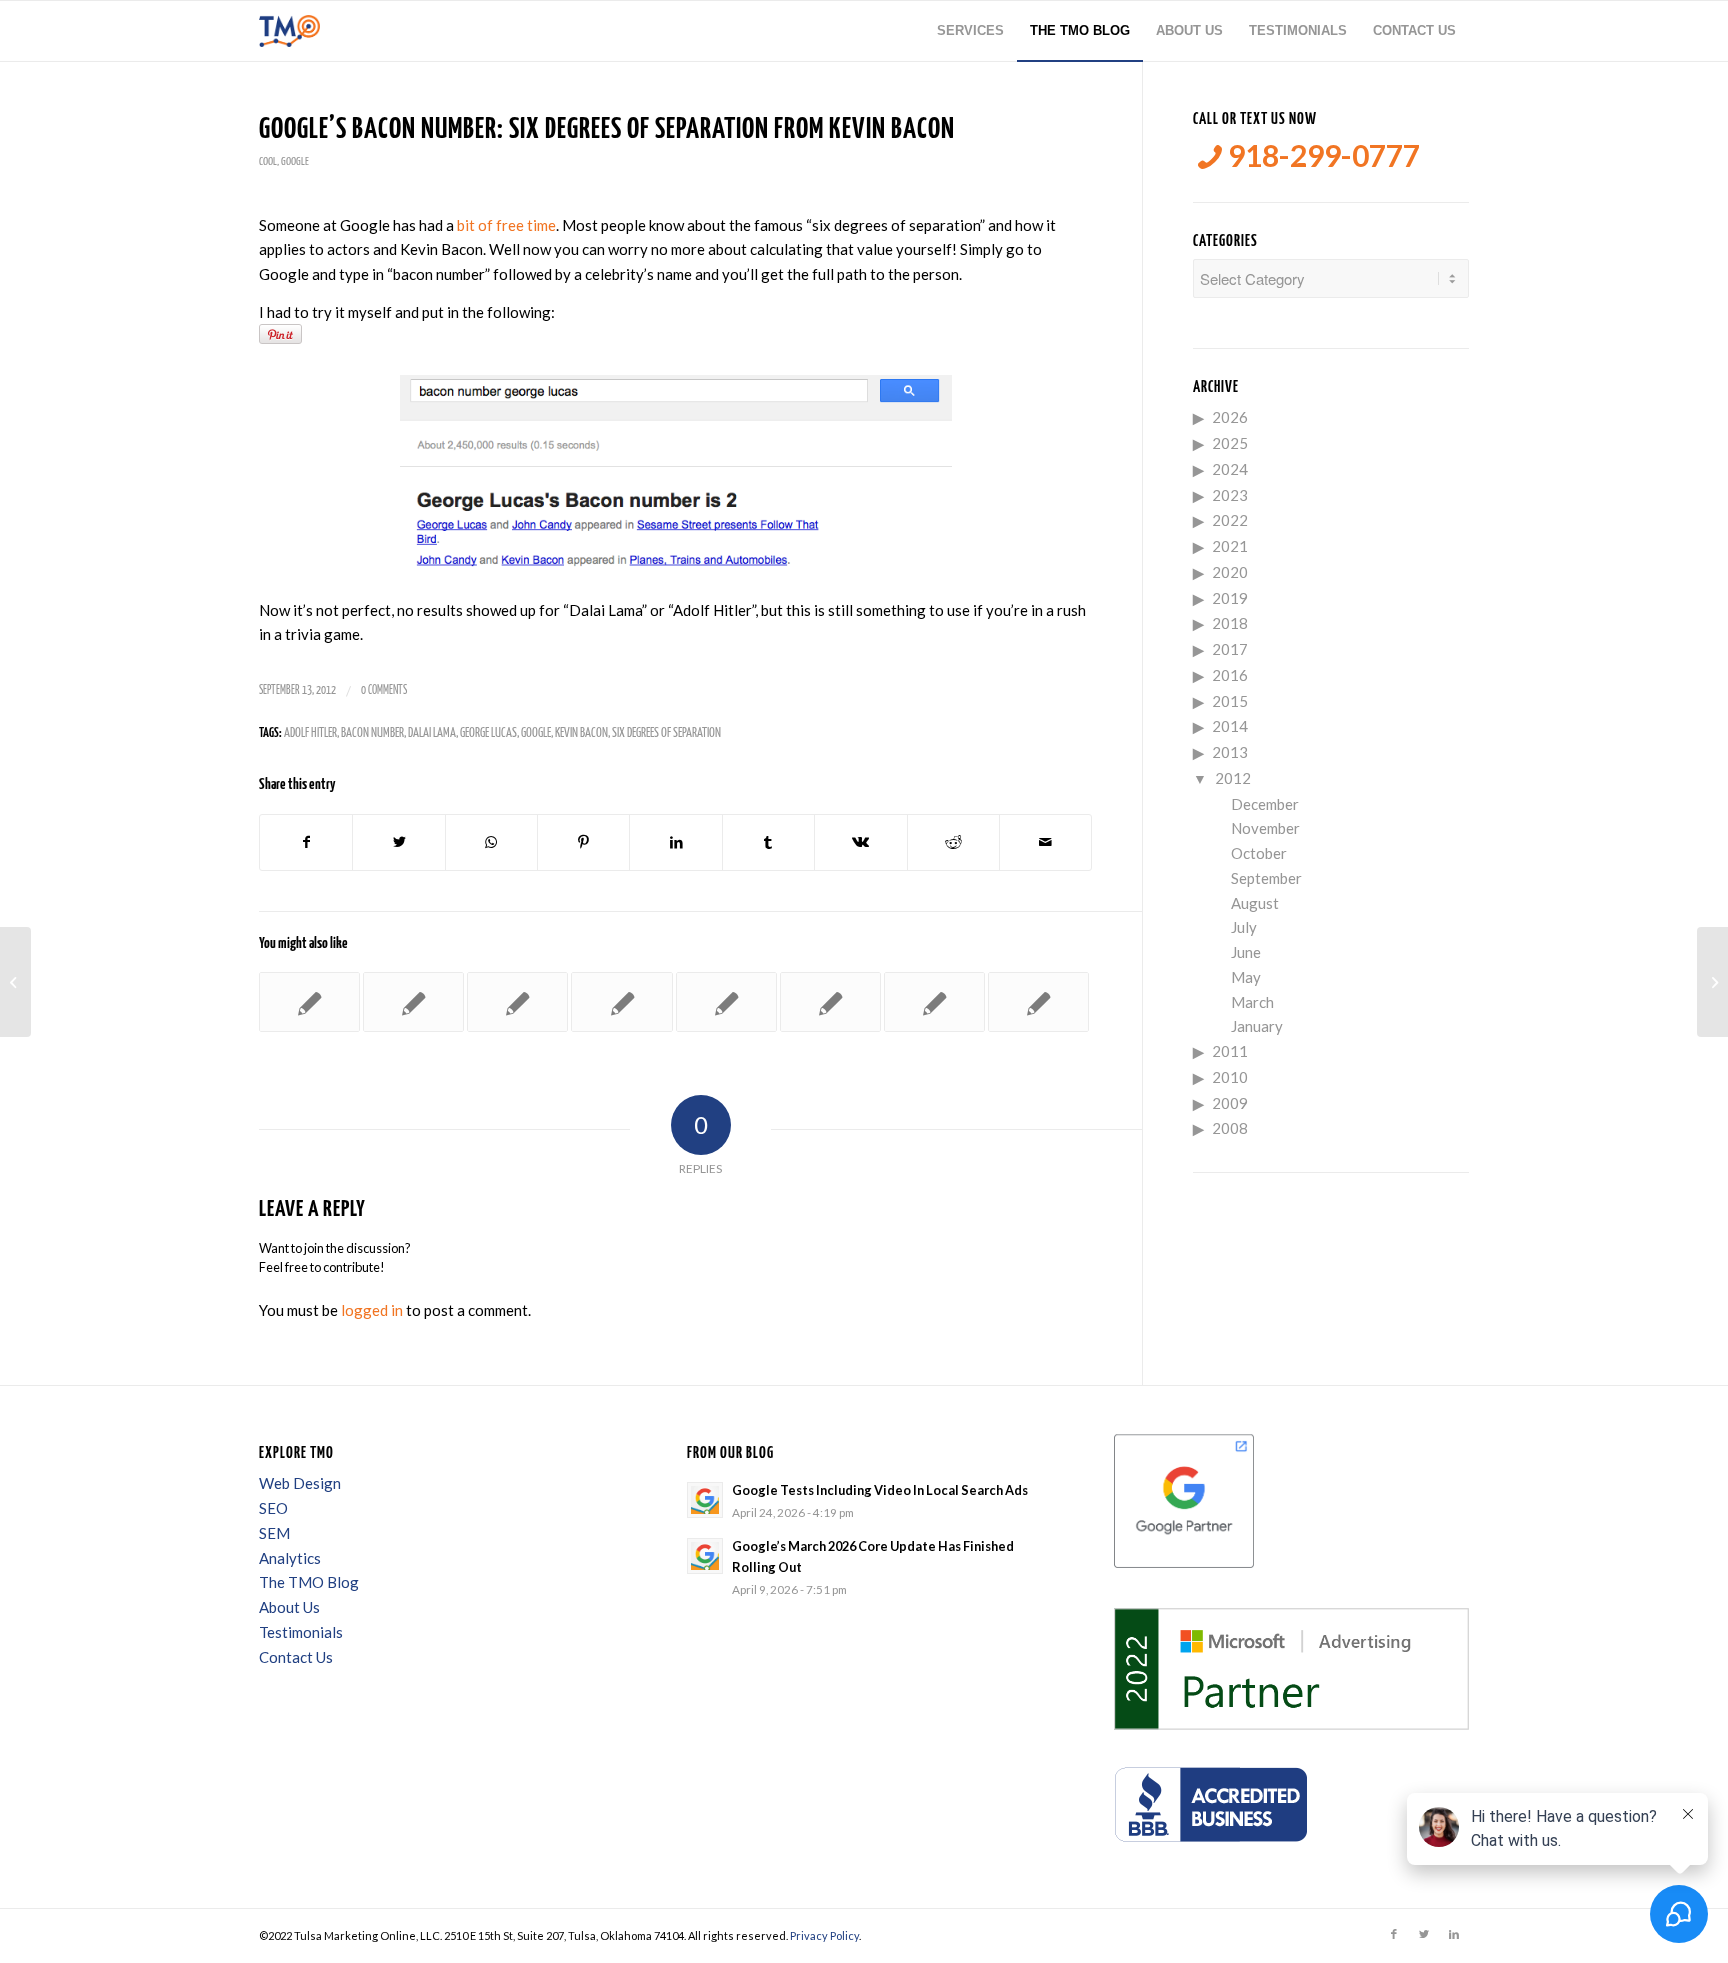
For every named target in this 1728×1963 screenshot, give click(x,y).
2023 (1230, 495)
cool (268, 161)
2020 (1230, 572)
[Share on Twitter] (398, 842)
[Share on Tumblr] (768, 842)
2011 (1230, 1051)
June (1246, 952)
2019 (1230, 598)
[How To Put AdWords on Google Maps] (309, 1002)
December (1265, 804)
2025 (1230, 443)
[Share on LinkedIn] (675, 842)
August (1255, 903)
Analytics (290, 1558)
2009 (1230, 1103)
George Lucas (488, 733)
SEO (273, 1508)
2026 (1230, 417)
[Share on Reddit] (953, 842)
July (1244, 927)
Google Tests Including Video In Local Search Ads (880, 1490)
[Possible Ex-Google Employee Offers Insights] (1038, 1002)
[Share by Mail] (1045, 842)
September (1266, 878)
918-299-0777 (1321, 155)
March (1252, 1002)
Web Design (300, 1483)
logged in (372, 1310)
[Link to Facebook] (1394, 1934)
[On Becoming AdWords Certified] (934, 1002)
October (1259, 853)
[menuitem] (970, 31)
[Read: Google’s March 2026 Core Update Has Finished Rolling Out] (705, 1556)
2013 (1230, 752)
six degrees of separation (666, 733)
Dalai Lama (432, 733)
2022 (1230, 520)
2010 (1230, 1077)
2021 (1230, 546)
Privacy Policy (824, 1935)
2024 (1230, 469)
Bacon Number (372, 733)
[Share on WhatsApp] (491, 842)
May (1246, 977)
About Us (289, 1607)
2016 (1230, 675)
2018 (1230, 623)
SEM (274, 1533)
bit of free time (506, 225)
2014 (1230, 726)
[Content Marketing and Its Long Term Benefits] (15, 982)
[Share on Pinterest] (583, 842)
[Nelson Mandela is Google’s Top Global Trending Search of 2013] (830, 1002)
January (1257, 1026)
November (1265, 828)
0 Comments (384, 690)
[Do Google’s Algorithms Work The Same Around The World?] (517, 1002)
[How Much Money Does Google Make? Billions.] (726, 1002)
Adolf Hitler (310, 733)
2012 (1233, 778)
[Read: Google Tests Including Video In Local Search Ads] (705, 1500)
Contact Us (296, 1657)
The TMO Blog (309, 1582)
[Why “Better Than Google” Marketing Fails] (413, 1002)
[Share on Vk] (860, 842)
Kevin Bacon (581, 733)
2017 (1230, 649)
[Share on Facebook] (306, 842)
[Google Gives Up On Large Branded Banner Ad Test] (621, 1002)
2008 (1230, 1128)
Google (295, 161)
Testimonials (301, 1632)
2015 (1230, 701)
